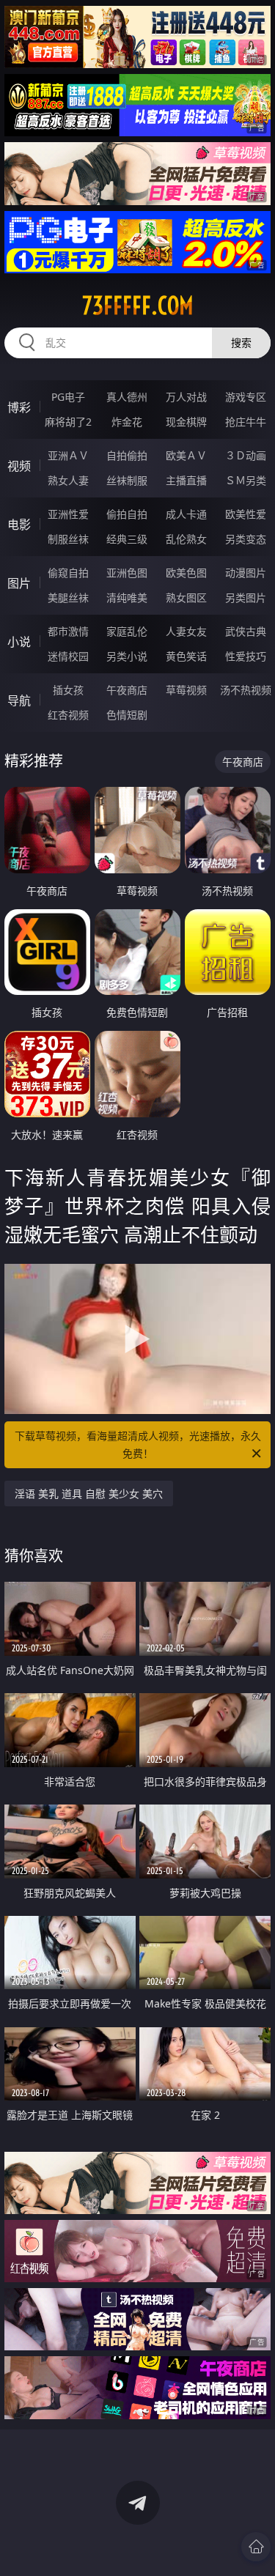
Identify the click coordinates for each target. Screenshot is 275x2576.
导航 (19, 700)
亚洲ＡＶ (68, 455)
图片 (19, 583)
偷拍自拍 (127, 514)
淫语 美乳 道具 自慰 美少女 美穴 (89, 1494)
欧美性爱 (246, 514)
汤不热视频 (246, 690)
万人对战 (186, 397)
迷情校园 (68, 656)
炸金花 (127, 422)
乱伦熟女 (186, 539)
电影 (19, 525)
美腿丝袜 (68, 597)
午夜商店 (127, 690)
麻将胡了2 (68, 422)
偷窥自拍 (68, 573)
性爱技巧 (246, 656)
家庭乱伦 (127, 631)
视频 (19, 466)
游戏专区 (246, 397)
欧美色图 (186, 573)
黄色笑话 (186, 656)
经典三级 (127, 539)
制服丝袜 (68, 539)
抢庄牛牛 (246, 422)
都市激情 (68, 631)
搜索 (241, 343)
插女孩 (68, 690)
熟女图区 (186, 597)
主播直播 (186, 480)
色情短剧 (127, 715)
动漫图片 (246, 573)
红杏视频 (68, 715)
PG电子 (68, 397)
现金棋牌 (186, 422)
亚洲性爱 (68, 514)
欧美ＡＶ (186, 455)
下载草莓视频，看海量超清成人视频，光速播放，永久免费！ (138, 1444)
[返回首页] (256, 2547)
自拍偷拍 (127, 455)
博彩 (19, 407)
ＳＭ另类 (246, 480)
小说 (19, 642)
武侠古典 (246, 631)
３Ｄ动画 (246, 455)
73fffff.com (138, 306)
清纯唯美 (127, 597)
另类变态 (246, 539)
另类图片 (246, 597)
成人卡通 (186, 514)
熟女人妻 (68, 480)
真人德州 (127, 397)
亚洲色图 (127, 573)
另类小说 (127, 656)
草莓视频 (186, 690)
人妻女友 (186, 631)
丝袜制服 (127, 480)
